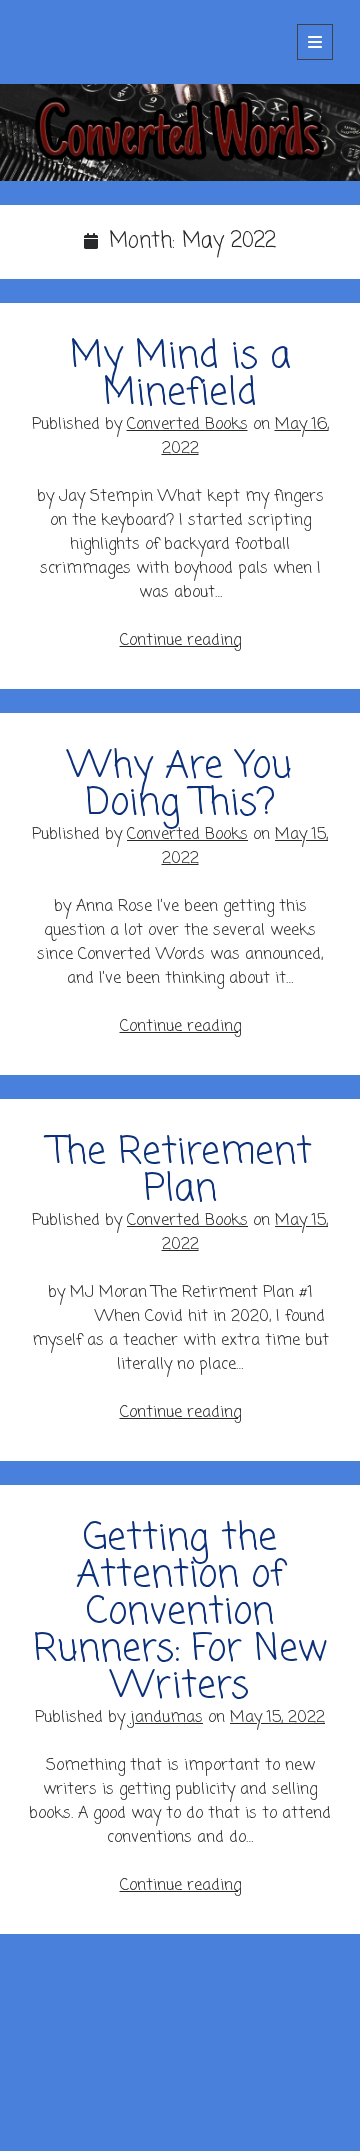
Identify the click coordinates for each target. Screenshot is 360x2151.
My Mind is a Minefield (180, 375)
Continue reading (180, 641)
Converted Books (187, 425)
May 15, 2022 (277, 1718)
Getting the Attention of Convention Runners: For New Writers (180, 1613)
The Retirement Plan (180, 1171)
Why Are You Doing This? (180, 785)
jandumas (166, 1718)
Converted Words (110, 42)
